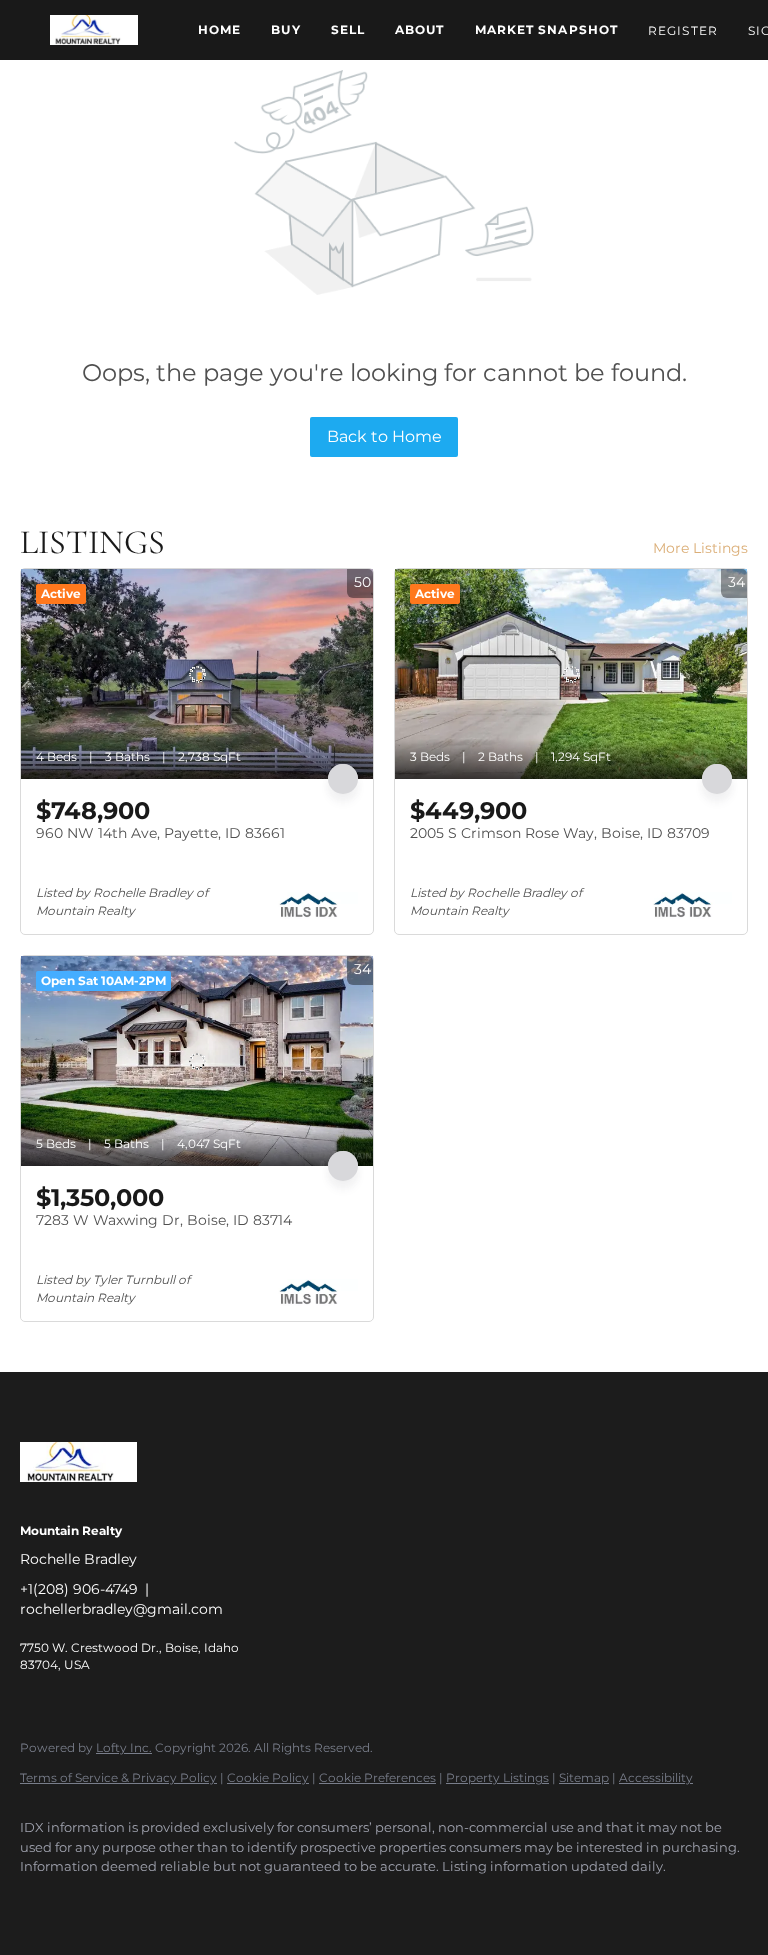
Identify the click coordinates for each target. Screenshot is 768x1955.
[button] (94, 30)
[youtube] (276, 1901)
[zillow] (160, 1901)
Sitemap (584, 1777)
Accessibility (656, 1777)
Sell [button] (348, 29)
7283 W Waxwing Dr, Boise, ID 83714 (164, 1220)
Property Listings (497, 1777)
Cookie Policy (268, 1777)
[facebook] (44, 1901)
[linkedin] (102, 1901)
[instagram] (218, 1901)
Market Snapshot (547, 29)
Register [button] (683, 30)
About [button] (420, 29)
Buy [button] (285, 29)
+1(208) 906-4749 (79, 1589)
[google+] (334, 1901)
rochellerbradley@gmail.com (121, 1609)
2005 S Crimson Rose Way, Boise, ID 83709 (560, 833)
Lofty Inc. (124, 1747)
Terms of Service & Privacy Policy (118, 1777)
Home (219, 29)
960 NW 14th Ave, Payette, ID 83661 (160, 833)
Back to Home (384, 436)
